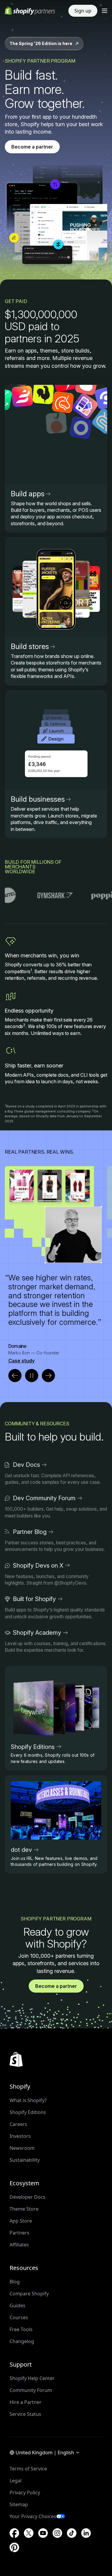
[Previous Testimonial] (15, 1376)
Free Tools (21, 2329)
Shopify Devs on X (38, 1566)
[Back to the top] (16, 2059)
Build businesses (38, 799)
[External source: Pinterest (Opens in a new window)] (14, 2547)
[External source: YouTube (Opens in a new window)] (43, 2533)
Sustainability (25, 2160)
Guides (17, 2305)
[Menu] (105, 11)
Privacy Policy (25, 2492)
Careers (18, 2124)
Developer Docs (27, 2197)
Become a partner (32, 147)
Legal (16, 2481)
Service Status (25, 2414)
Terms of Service (28, 2469)
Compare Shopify (29, 2294)
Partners (19, 2233)
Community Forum (31, 2390)
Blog (15, 2282)
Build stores (30, 646)
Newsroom (22, 2148)
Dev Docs (26, 1465)
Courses (19, 2317)
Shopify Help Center (32, 2378)
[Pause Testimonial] (32, 1376)
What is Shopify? (28, 2100)
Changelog (22, 2341)
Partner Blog (30, 1532)
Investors (20, 2136)
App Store (21, 2221)
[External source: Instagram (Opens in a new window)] (57, 2533)
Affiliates (19, 2245)
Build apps (28, 494)
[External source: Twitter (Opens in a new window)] (29, 2533)
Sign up (83, 11)
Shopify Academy (37, 1633)
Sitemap (19, 2504)
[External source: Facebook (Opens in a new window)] (14, 2533)
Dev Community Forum (44, 1498)
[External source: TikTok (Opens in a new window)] (72, 2533)
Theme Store (24, 2209)
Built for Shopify (34, 1599)
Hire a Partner (26, 2402)
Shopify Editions (33, 1747)
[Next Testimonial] (48, 1376)
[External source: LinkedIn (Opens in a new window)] (86, 2533)
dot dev (21, 1850)
